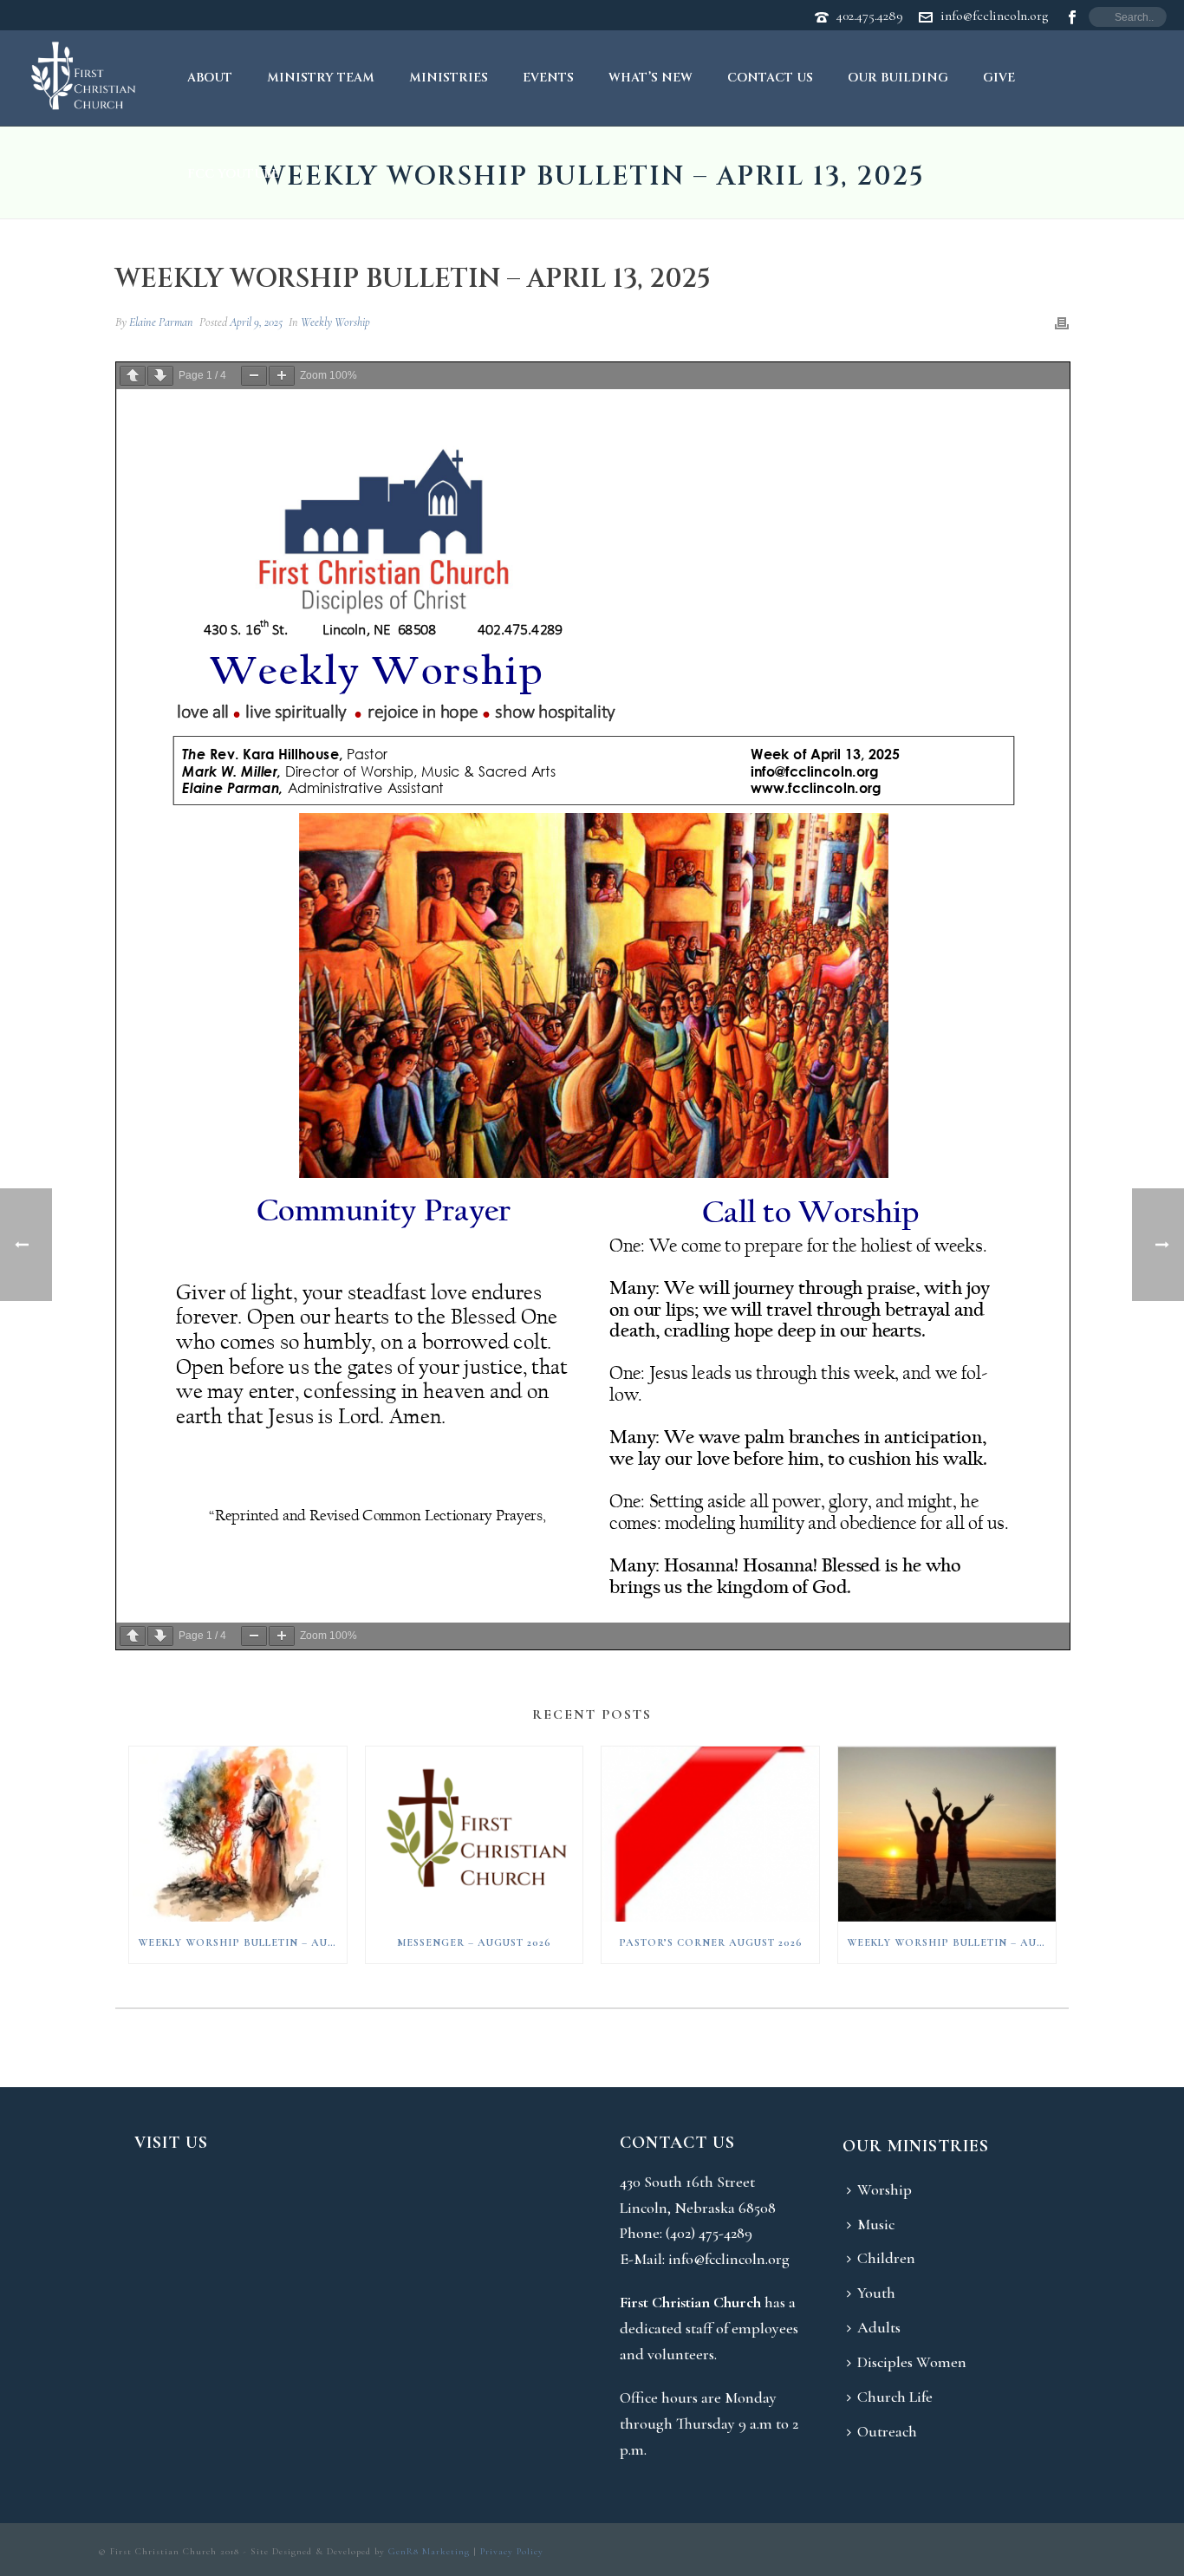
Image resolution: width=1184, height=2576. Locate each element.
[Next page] (160, 376)
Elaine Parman (161, 322)
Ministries (449, 78)
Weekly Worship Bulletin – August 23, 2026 (951, 1942)
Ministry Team (321, 78)
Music (876, 2224)
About (210, 78)
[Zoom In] (282, 376)
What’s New (651, 78)
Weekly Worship (335, 322)
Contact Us (770, 78)
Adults (879, 2327)
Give (999, 78)
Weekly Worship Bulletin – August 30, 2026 (242, 1942)
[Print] (1062, 322)
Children (886, 2258)
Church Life (895, 2397)
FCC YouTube (233, 174)
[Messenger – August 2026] (475, 1834)
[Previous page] (133, 376)
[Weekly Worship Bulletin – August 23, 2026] (947, 1834)
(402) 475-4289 (709, 2233)
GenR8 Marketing (429, 2551)
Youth (876, 2293)
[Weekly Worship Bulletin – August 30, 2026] (238, 1834)
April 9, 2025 (256, 322)
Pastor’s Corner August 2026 (711, 1942)
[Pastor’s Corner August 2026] (710, 1834)
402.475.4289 (870, 16)
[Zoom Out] (254, 376)
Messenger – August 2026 (474, 1942)
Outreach (887, 2431)
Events (548, 78)
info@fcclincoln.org (994, 16)
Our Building (898, 78)
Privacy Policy (512, 2551)
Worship (885, 2189)
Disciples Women (912, 2362)
